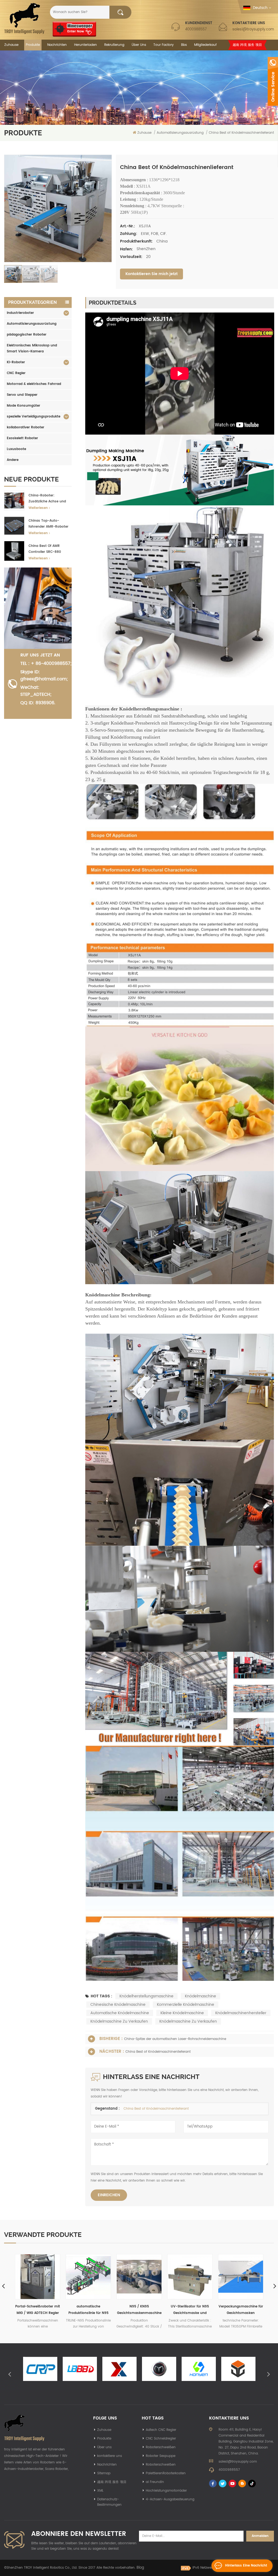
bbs (184, 45)
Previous (10, 2374)
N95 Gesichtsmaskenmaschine (190, 2310)
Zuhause (11, 45)
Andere (13, 460)
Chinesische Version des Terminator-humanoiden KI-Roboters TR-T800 (241, 2310)
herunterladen (86, 45)
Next (268, 2374)
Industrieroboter (20, 313)
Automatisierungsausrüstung (32, 324)
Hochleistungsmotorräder (166, 2491)
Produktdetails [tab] (113, 303)
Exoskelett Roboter (22, 438)
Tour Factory (164, 45)
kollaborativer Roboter (26, 427)
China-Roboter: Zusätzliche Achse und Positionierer (47, 499)
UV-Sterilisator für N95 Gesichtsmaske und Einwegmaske (88, 2310)
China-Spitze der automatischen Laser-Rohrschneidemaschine (175, 2039)
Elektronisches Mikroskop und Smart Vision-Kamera (32, 348)
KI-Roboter (16, 362)
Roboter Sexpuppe (161, 2456)
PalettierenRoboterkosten (166, 2473)
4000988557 (196, 29)
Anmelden (260, 2536)
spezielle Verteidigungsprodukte (34, 417)
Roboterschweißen (161, 2447)
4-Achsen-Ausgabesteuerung (170, 2499)
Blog (140, 2568)
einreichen (109, 2195)
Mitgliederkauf (205, 45)
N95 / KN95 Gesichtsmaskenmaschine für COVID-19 (38, 2310)
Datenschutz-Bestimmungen (109, 2502)
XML (100, 2491)
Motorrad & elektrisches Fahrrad (34, 384)
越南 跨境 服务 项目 (247, 45)
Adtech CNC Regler (161, 2430)
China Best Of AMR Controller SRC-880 (45, 549)
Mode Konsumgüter (23, 406)
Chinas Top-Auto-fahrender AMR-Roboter (48, 524)
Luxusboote (16, 449)
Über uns (139, 45)
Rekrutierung (114, 45)
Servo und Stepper (22, 395)
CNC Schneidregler (161, 2439)
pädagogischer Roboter (27, 335)
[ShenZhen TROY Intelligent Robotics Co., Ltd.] (24, 18)
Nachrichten (57, 45)
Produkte (33, 45)
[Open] (273, 81)
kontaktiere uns (110, 2456)
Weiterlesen (38, 508)
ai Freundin (155, 2482)
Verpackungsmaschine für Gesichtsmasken (139, 2310)
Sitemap (104, 2473)
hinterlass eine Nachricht (246, 2566)
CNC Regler (16, 373)
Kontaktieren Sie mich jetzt (151, 274)
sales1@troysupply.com (253, 29)
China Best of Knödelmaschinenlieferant (158, 2052)
